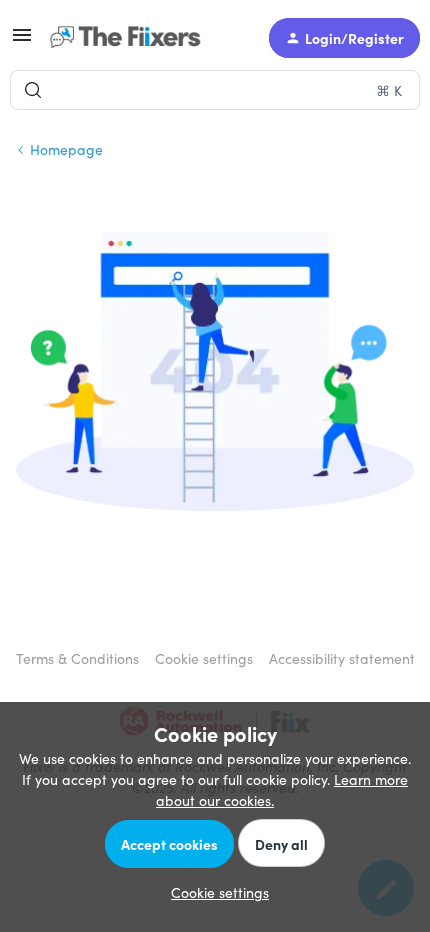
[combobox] (215, 90)
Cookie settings (204, 658)
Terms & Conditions (77, 658)
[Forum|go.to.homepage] (130, 38)
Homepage (66, 149)
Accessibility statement (342, 658)
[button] (22, 41)
